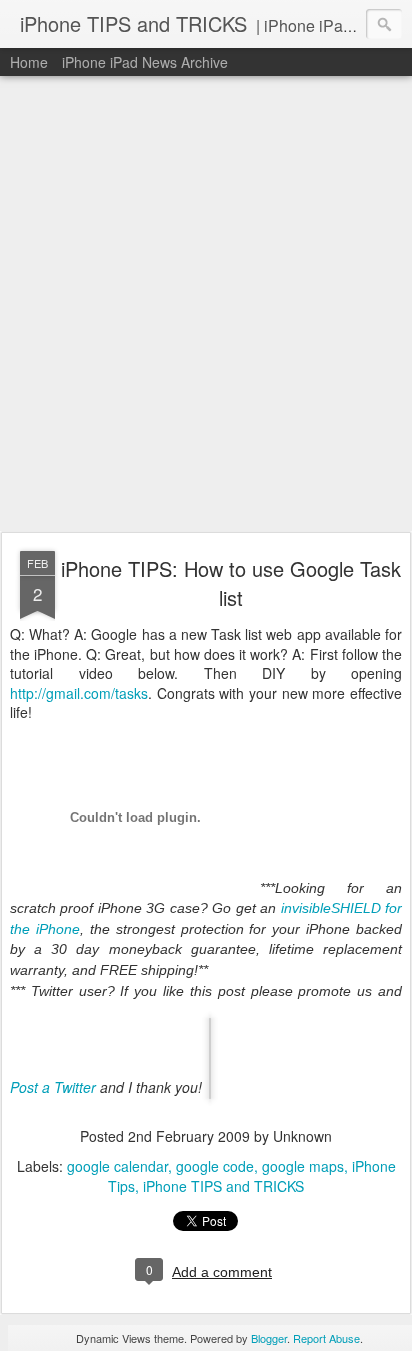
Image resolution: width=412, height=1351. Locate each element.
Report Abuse (326, 1338)
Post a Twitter (53, 1087)
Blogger (269, 1338)
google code (215, 1166)
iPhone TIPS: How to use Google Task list (231, 583)
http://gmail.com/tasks (79, 693)
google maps (303, 1166)
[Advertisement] (206, 305)
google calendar (117, 1166)
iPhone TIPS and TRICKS (223, 1186)
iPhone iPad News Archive (145, 62)
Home (29, 62)
